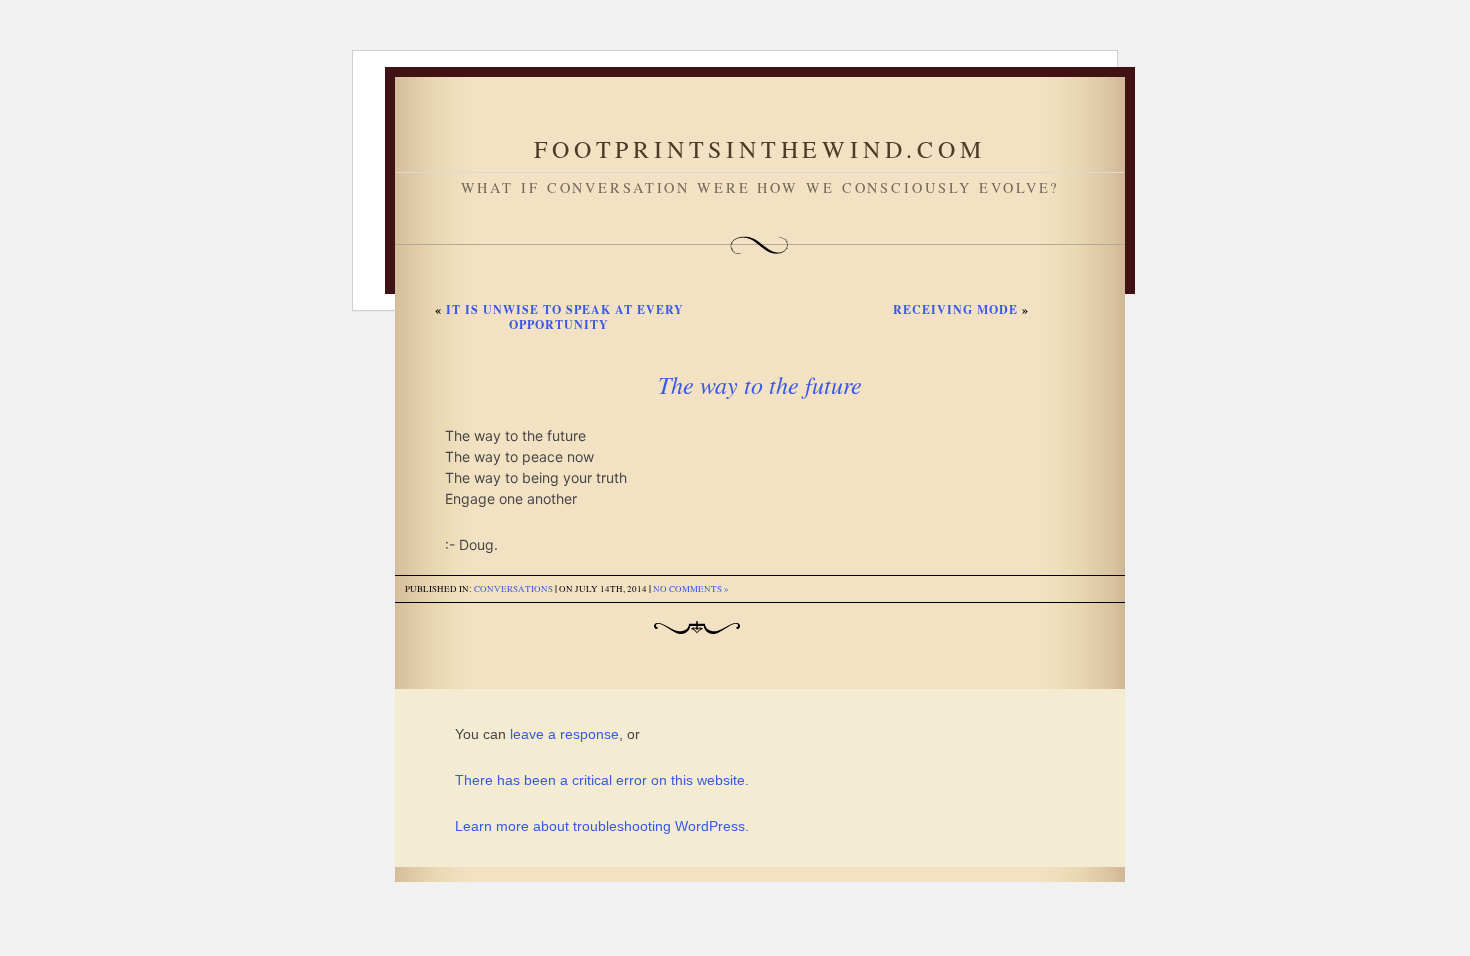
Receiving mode (955, 309)
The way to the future (760, 384)
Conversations (513, 589)
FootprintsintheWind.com (759, 149)
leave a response (564, 734)
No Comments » (691, 589)
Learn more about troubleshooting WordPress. (602, 826)
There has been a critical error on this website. (602, 780)
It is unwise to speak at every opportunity (565, 317)
